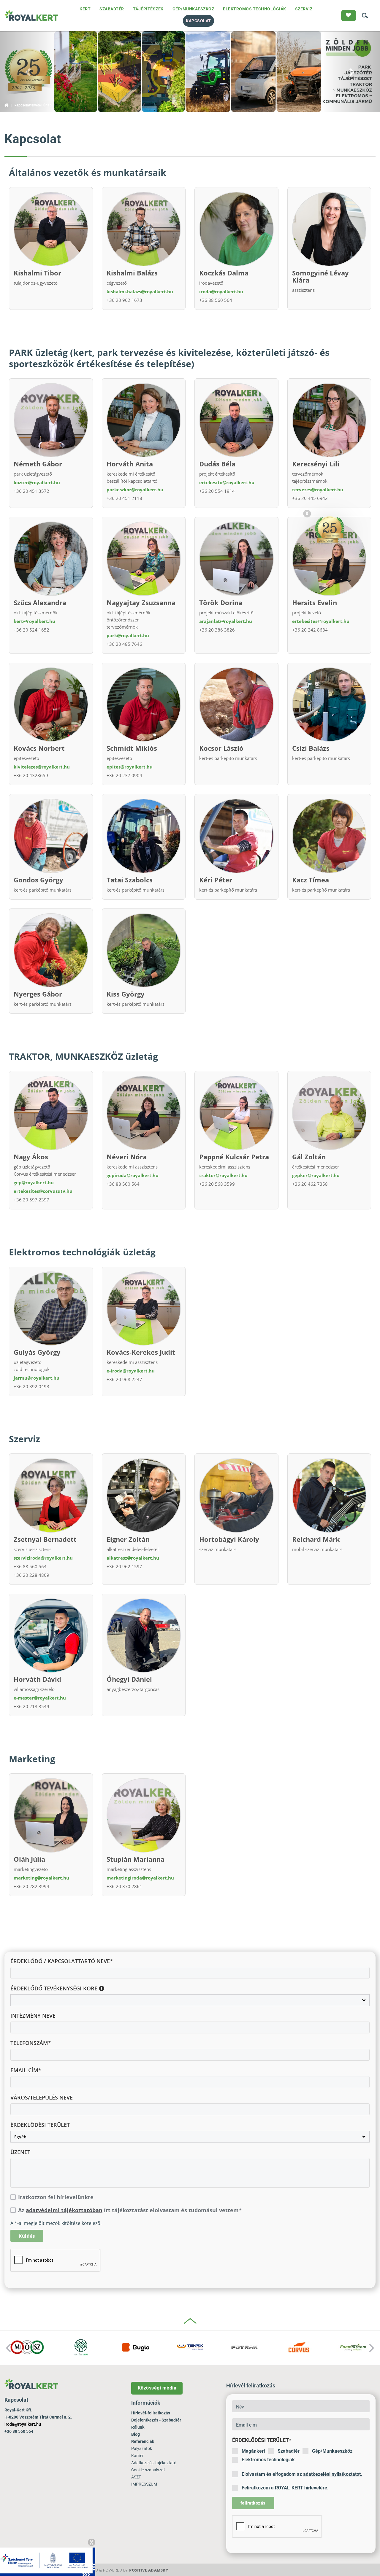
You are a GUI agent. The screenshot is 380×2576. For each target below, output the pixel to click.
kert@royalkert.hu (34, 621)
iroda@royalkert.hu (221, 291)
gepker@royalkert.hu (316, 1175)
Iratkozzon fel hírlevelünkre (56, 2197)
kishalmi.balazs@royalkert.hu (140, 291)
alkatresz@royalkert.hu (133, 1558)
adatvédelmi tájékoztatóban (64, 2210)
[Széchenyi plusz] (48, 2561)
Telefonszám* (31, 2043)
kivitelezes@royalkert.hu (42, 767)
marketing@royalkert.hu (41, 1878)
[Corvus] (299, 2347)
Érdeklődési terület (40, 2125)
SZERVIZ (304, 9)
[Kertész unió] (81, 2347)
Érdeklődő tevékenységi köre (55, 1988)
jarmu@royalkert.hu (37, 1378)
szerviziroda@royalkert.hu (43, 1558)
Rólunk (138, 2427)
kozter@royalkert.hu (37, 482)
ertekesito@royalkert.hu (227, 482)
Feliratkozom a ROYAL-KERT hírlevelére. (285, 2488)
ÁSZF (136, 2477)
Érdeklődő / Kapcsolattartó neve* (62, 1961)
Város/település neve (42, 2097)
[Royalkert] (31, 16)
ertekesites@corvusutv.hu (43, 1191)
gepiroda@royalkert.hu (133, 1175)
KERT (85, 9)
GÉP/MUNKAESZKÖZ (193, 9)
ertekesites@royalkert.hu (321, 621)
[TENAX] (190, 2347)
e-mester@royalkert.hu (40, 1698)
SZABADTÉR (112, 9)
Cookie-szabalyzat (148, 2470)
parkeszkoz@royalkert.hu (135, 490)
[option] (27, 2348)
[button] (28, 72)
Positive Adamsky (149, 2570)
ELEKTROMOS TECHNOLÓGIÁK (255, 9)
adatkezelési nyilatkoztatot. (333, 2474)
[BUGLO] (136, 2347)
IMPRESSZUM (144, 2484)
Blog (136, 2434)
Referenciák (143, 2441)
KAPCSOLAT (198, 21)
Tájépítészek (148, 9)
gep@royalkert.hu (34, 1182)
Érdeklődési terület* (262, 2440)
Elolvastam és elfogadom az (302, 2474)
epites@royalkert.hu (130, 767)
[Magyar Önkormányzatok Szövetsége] (27, 2347)
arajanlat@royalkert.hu (226, 621)
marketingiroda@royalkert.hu (140, 1878)
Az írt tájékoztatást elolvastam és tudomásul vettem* (130, 2210)
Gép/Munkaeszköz (332, 2451)
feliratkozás (253, 2503)
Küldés (27, 2236)
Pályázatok (142, 2449)
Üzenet (20, 2152)
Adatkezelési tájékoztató (154, 2463)
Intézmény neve (33, 2016)
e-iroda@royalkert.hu (131, 1371)
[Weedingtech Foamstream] (353, 2347)
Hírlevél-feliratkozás (151, 2413)
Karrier (137, 2456)
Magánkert (253, 2451)
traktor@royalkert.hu (223, 1175)
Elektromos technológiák (268, 2460)
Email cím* (26, 2070)
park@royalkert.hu (128, 635)
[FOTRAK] (244, 2347)
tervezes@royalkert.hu (318, 490)
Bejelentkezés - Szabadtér (156, 2420)
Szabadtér (289, 2451)
